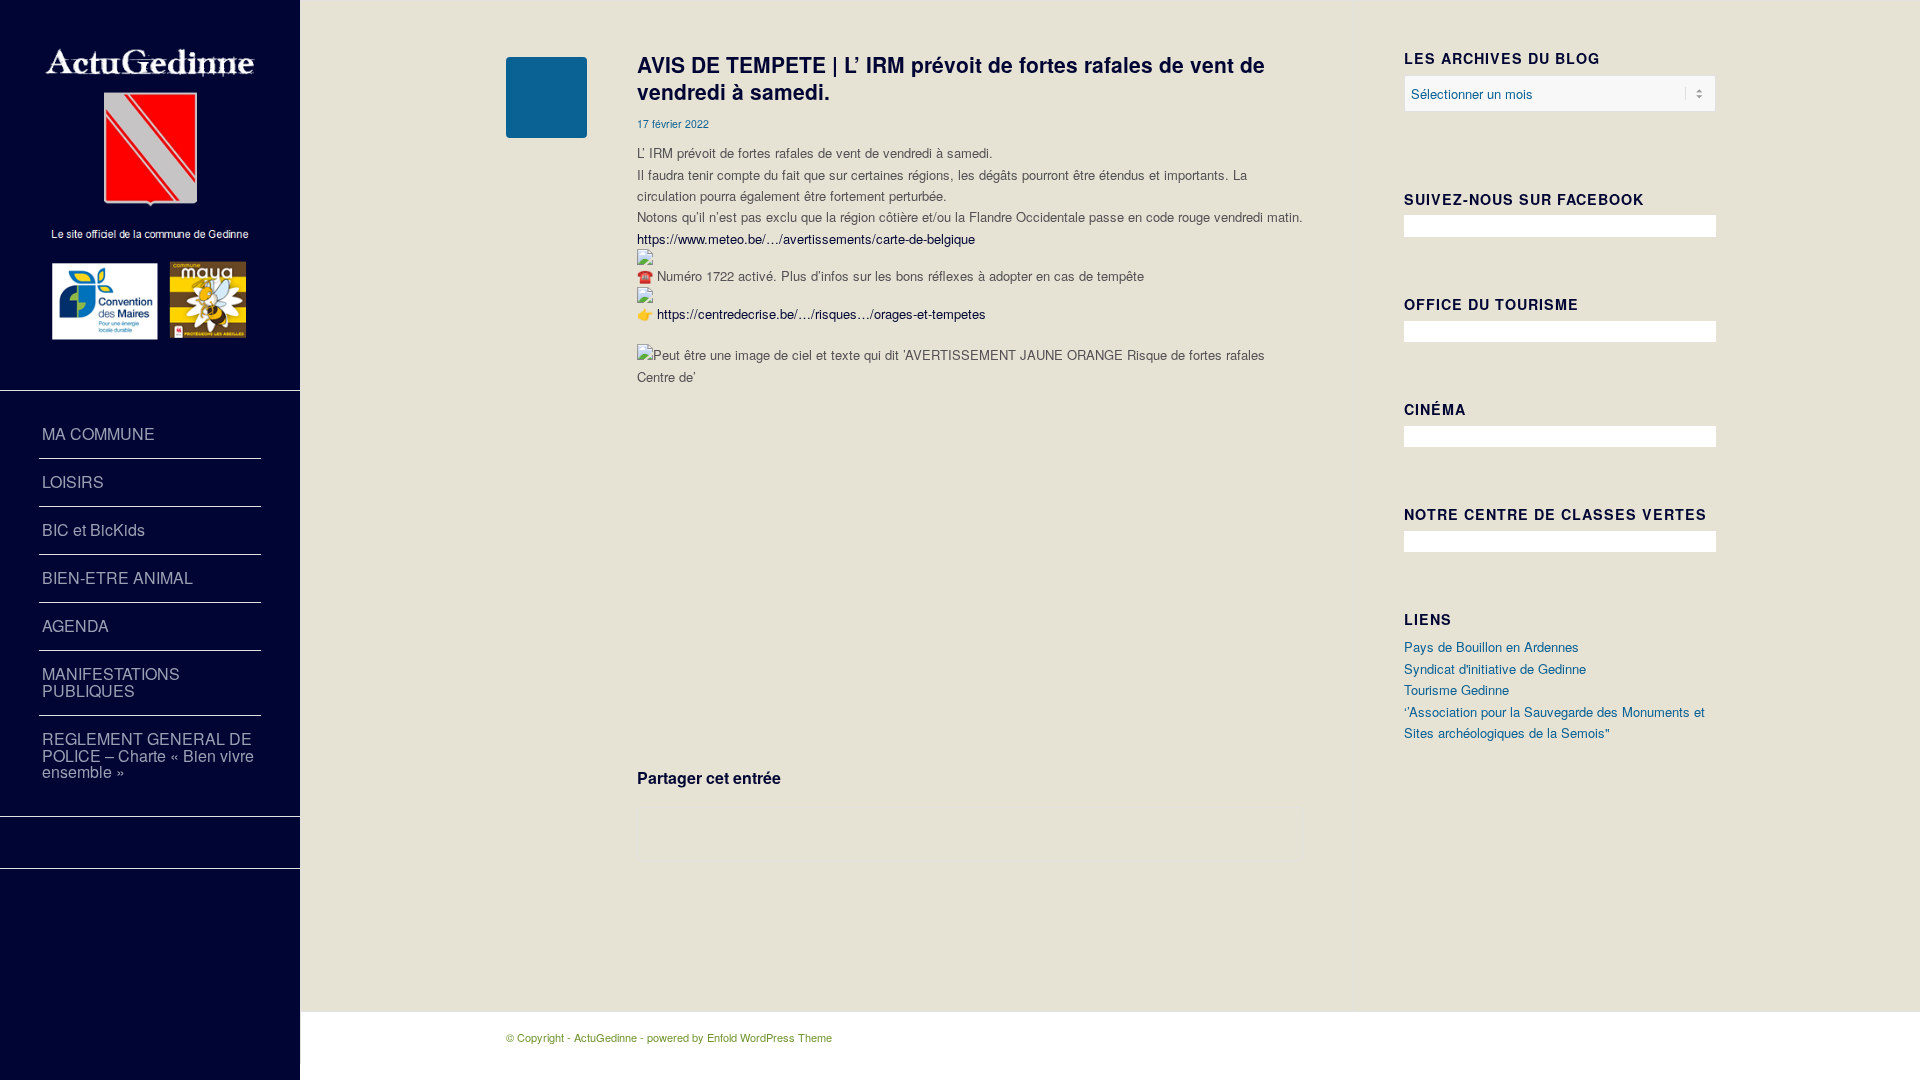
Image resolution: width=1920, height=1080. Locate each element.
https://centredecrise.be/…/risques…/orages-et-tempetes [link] (821, 313)
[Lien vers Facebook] (150, 842)
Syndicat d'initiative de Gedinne (1495, 668)
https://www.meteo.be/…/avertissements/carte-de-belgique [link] (806, 238)
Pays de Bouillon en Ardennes (1491, 646)
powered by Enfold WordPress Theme (739, 1037)
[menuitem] (150, 435)
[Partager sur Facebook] (970, 834)
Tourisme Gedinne (1456, 689)
